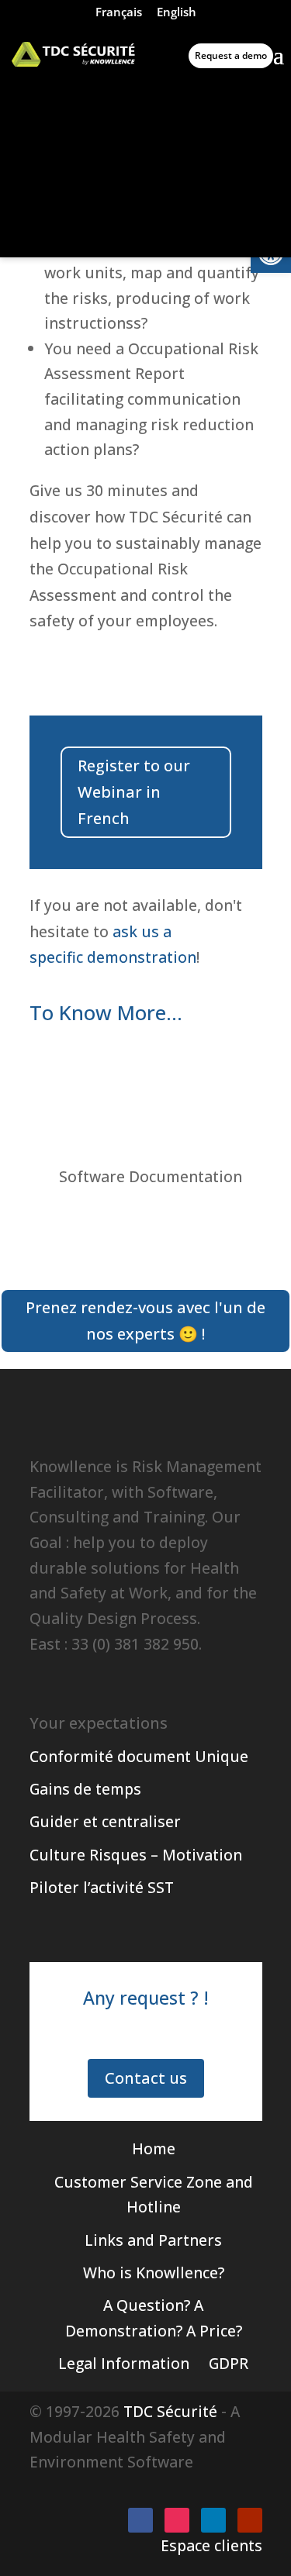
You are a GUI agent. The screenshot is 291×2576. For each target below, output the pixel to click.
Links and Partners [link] (153, 2240)
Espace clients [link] (211, 2545)
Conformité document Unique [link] (139, 1756)
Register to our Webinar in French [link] (134, 792)
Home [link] (154, 2148)
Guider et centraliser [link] (105, 1821)
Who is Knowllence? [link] (154, 2273)
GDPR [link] (229, 2363)
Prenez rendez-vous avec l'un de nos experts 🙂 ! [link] (145, 1321)
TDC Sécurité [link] (170, 2411)
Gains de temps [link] (85, 1789)
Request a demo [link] (231, 55)
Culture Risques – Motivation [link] (136, 1855)
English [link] (177, 12)
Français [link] (119, 12)
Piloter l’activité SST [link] (102, 1887)
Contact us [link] (146, 2078)
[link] (73, 54)
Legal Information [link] (124, 2363)
